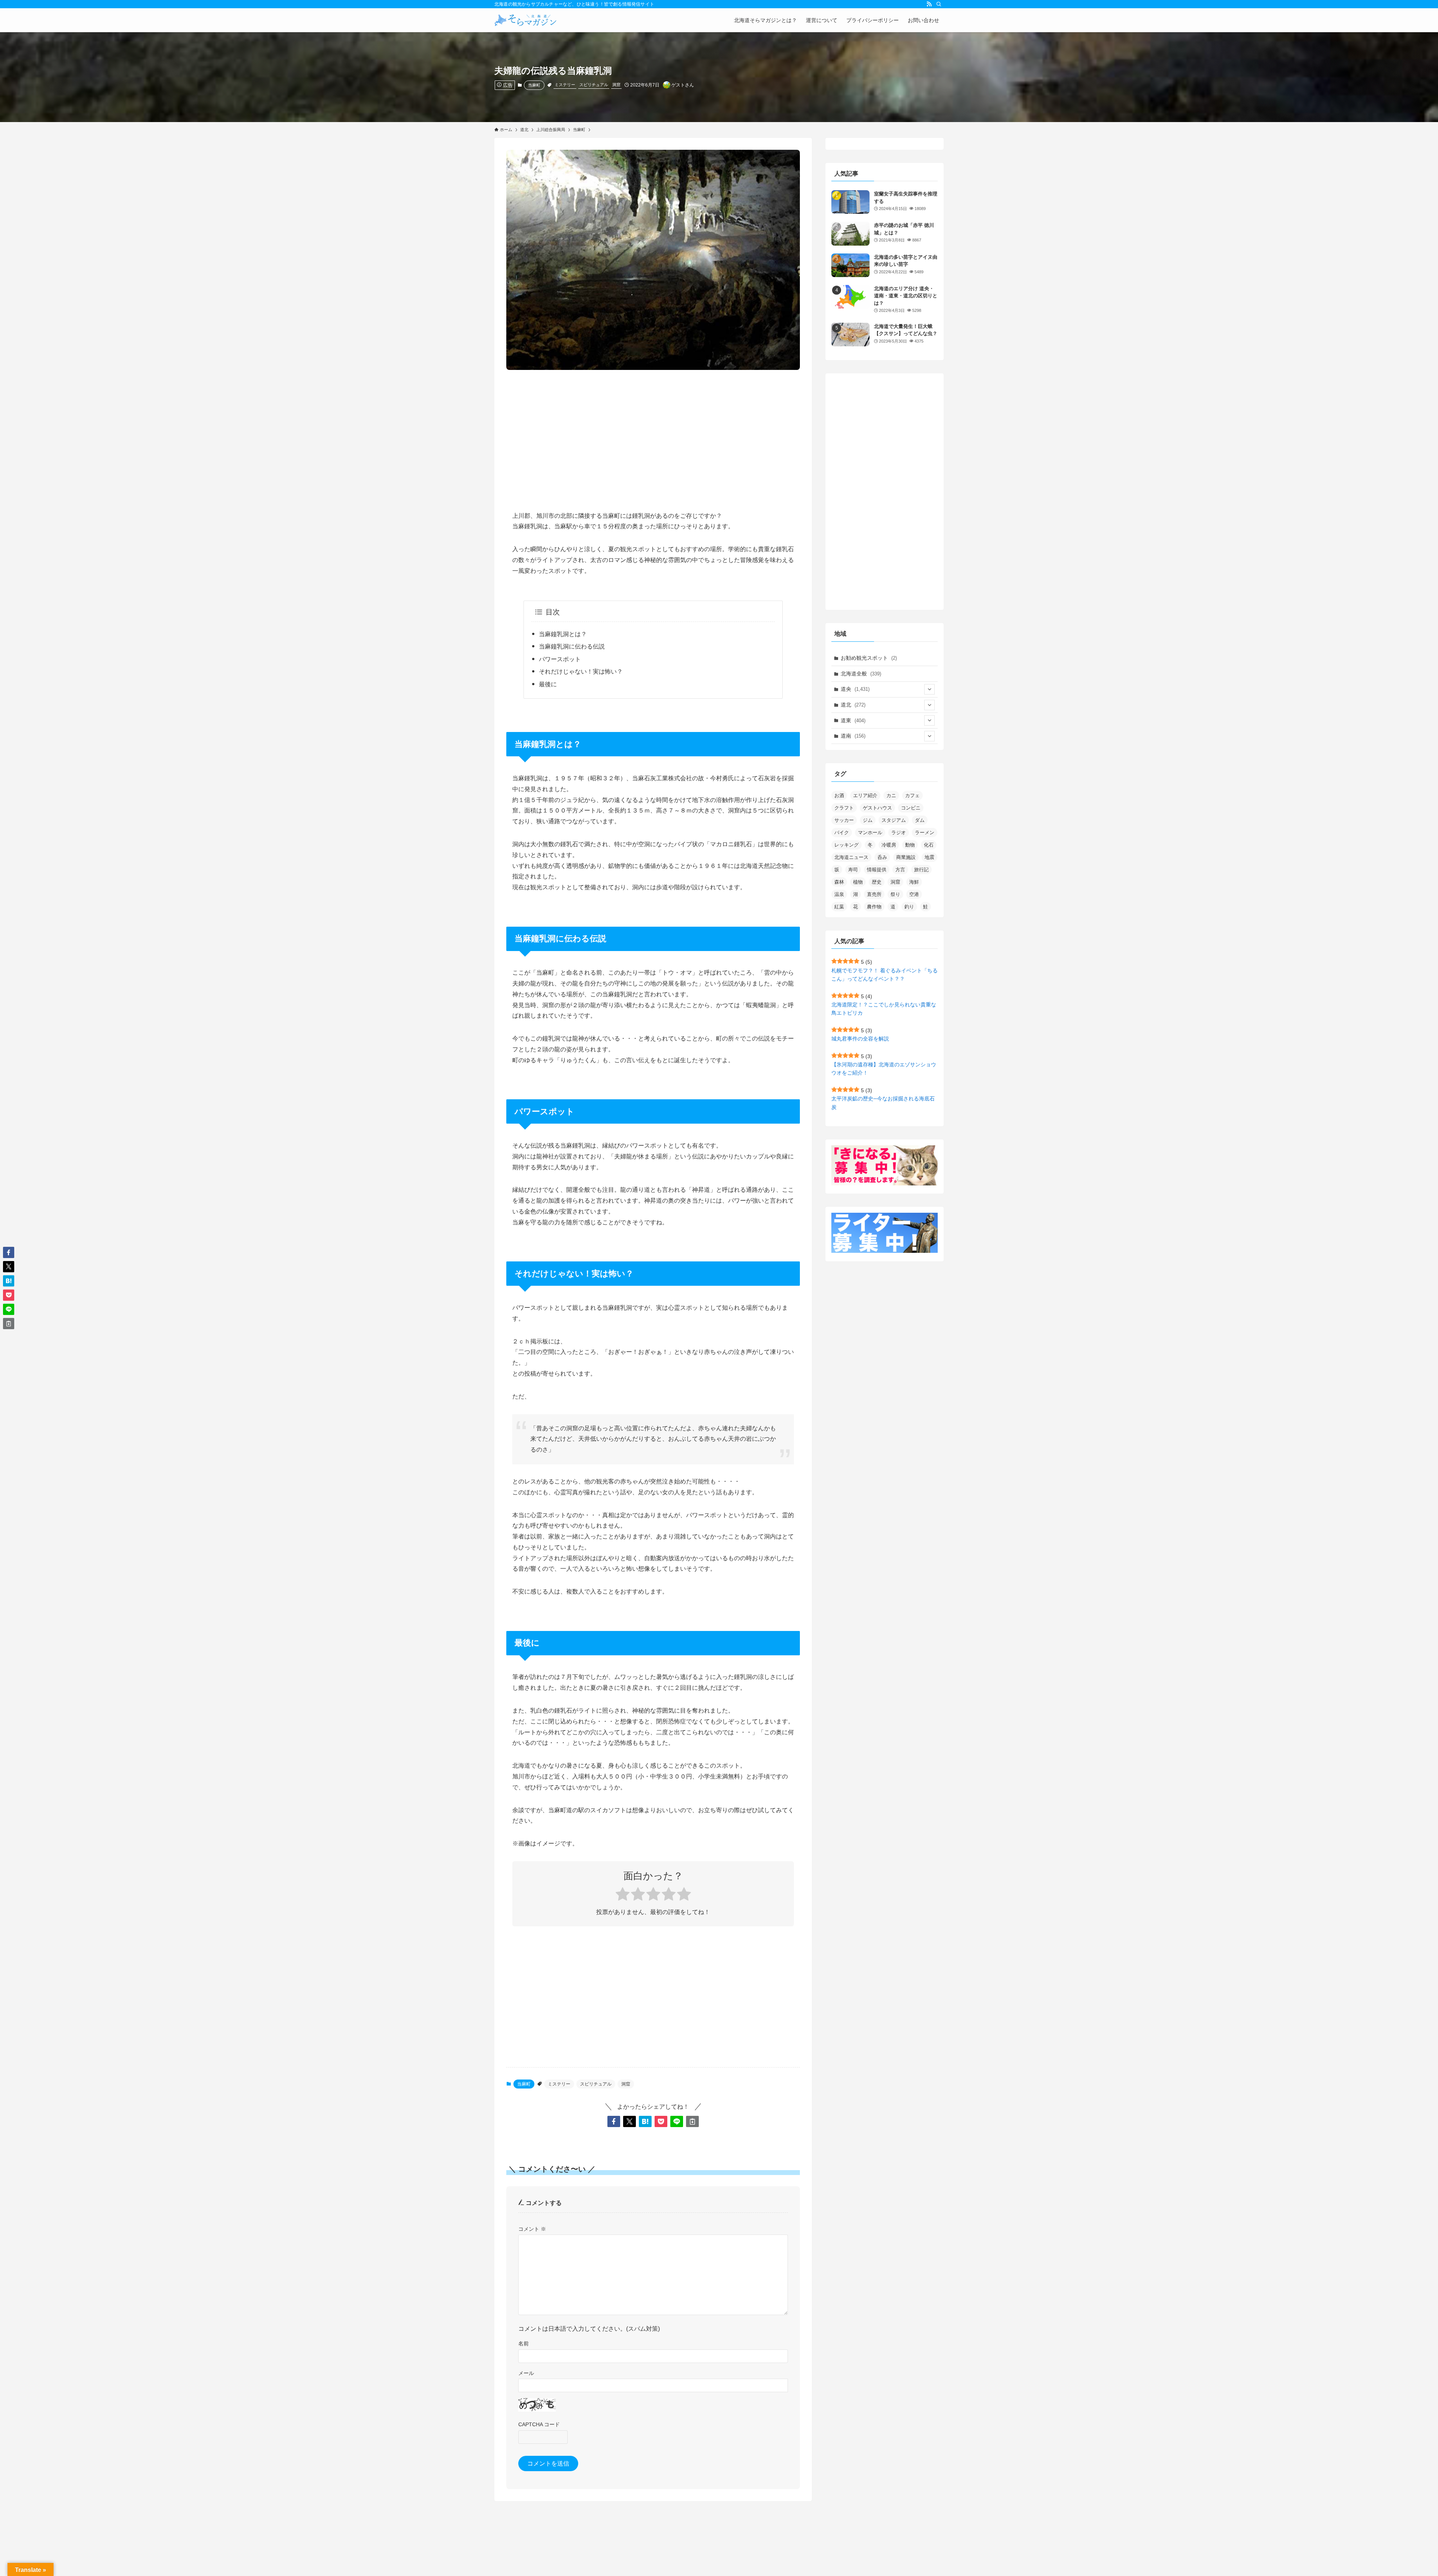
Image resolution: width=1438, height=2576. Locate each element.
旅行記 (921, 870)
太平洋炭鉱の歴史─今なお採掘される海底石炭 (883, 1103)
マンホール (870, 833)
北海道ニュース (851, 857)
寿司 (853, 870)
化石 (929, 845)
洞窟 (616, 85)
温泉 (839, 894)
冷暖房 (889, 845)
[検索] (939, 4)
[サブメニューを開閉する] (929, 689)
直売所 (874, 894)
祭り (895, 894)
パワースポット (560, 659)
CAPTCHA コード (539, 2424)
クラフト (844, 808)
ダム (920, 820)
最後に (548, 684)
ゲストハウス (877, 808)
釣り (909, 907)
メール (526, 2373)
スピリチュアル (594, 85)
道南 (853, 736)
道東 (853, 720)
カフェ (912, 795)
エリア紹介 (865, 795)
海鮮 (914, 882)
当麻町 (534, 85)
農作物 (874, 907)
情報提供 (877, 870)
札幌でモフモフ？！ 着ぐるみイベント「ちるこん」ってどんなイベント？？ (885, 975)
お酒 (839, 795)
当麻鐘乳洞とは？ (563, 634)
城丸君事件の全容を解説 (860, 1039)
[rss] (929, 4)
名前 (524, 2343)
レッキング (847, 845)
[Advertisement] (653, 434)
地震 (929, 857)
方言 (900, 870)
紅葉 (839, 907)
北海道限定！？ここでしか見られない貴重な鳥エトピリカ (884, 1009)
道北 (853, 705)
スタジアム (894, 820)
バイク (842, 833)
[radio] (623, 1895)
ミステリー (565, 85)
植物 (858, 882)
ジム (868, 820)
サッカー (844, 820)
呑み (882, 857)
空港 (914, 894)
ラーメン (925, 833)
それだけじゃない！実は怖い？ (581, 672)
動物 (910, 845)
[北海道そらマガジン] (526, 20)
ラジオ (899, 833)
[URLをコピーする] (692, 2121)
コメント (532, 2229)
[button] (614, 2121)
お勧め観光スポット (869, 658)
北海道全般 (861, 674)
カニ (891, 795)
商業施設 (906, 857)
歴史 (877, 882)
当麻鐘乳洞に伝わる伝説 (572, 646)
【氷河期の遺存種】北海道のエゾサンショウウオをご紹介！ (884, 1069)
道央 (855, 689)
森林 (839, 882)
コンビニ (911, 808)
